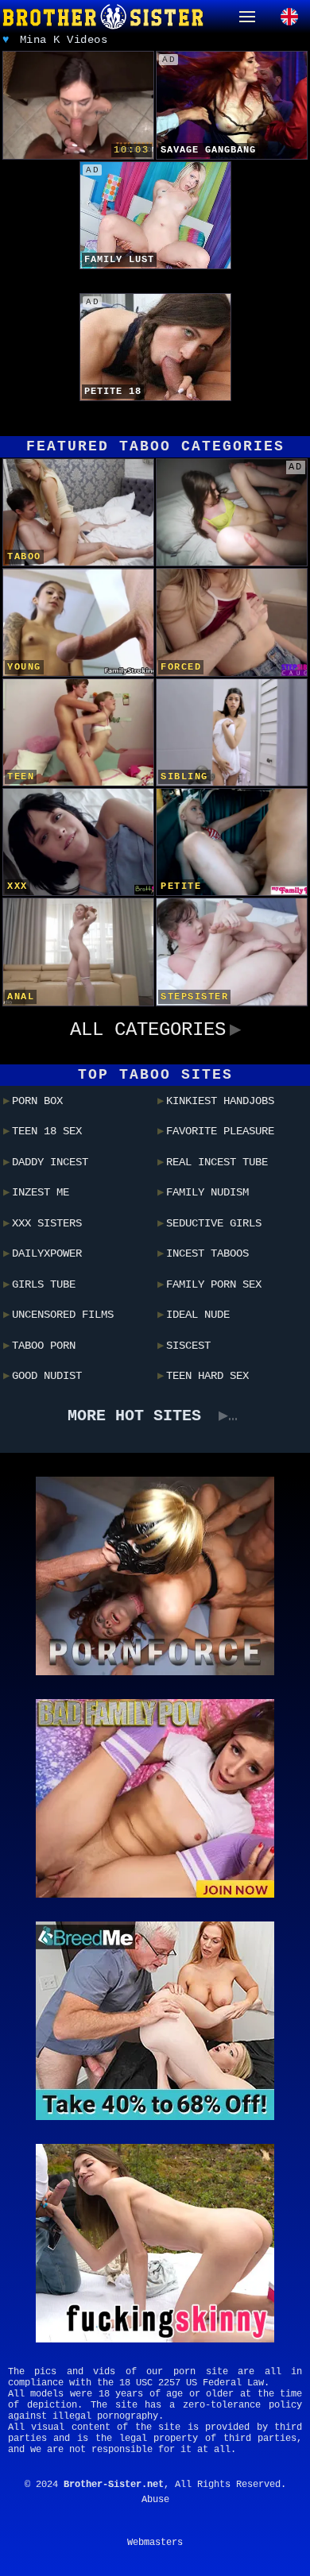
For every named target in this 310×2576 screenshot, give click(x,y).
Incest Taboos (207, 1253)
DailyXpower (47, 1253)
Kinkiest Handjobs (220, 1101)
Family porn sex (214, 1284)
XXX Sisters (47, 1223)
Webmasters (155, 2543)
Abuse (155, 2500)
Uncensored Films (63, 1315)
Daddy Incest (50, 1162)
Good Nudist (47, 1376)
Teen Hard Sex (207, 1376)
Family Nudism (207, 1192)
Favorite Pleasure (220, 1131)
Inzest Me (41, 1192)
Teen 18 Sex (47, 1131)
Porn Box (37, 1101)
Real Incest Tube (217, 1162)
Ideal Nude (198, 1315)
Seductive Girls (214, 1223)
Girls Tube (44, 1284)
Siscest (188, 1346)
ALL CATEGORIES (148, 1030)
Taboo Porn (44, 1346)
